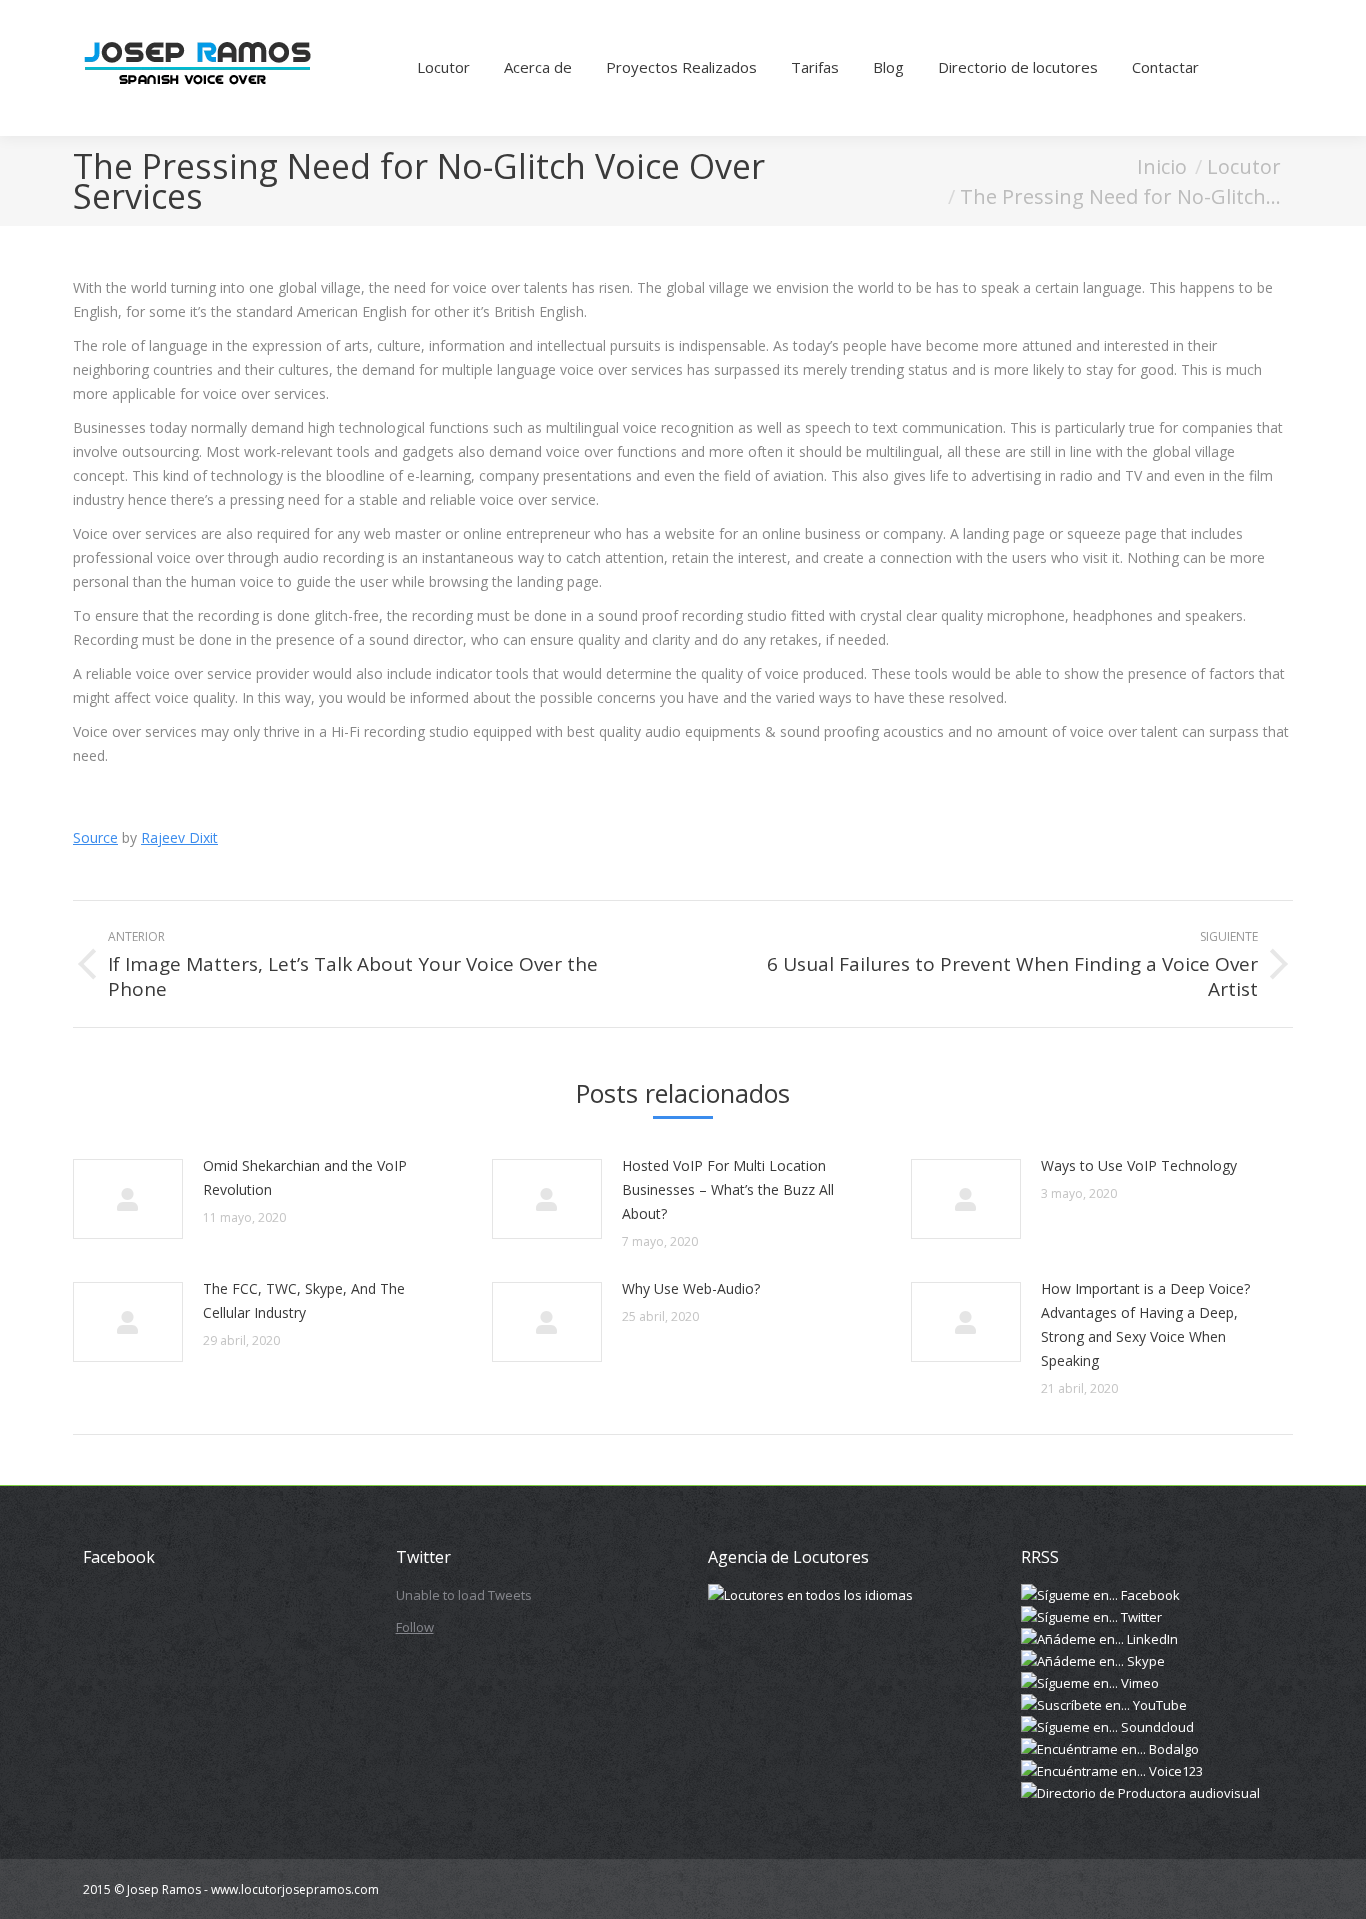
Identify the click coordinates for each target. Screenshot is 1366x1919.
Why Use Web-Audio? (691, 1288)
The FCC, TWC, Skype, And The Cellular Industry (304, 1300)
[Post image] (128, 1199)
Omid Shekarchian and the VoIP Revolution (305, 1177)
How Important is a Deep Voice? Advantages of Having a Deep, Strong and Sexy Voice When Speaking (1145, 1324)
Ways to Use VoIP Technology (1139, 1165)
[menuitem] (443, 68)
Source (95, 837)
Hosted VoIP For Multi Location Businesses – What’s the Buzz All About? (728, 1189)
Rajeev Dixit (179, 837)
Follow (415, 1627)
